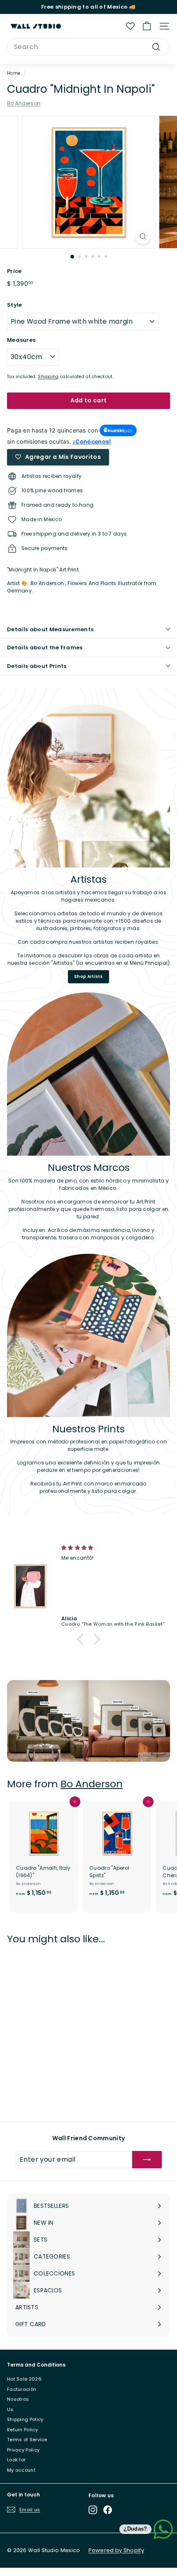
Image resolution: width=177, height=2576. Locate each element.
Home (14, 73)
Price (14, 271)
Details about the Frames (45, 648)
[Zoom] (143, 236)
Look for (16, 2460)
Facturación (22, 2389)
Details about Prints (37, 666)
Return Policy (22, 2430)
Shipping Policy (25, 2419)
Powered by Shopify (116, 2550)
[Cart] (147, 26)
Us (10, 2409)
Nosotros (18, 2399)
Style (15, 305)
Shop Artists (88, 977)
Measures (21, 340)
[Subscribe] (147, 2160)
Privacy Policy (23, 2450)
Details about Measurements (50, 629)
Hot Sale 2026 (24, 2379)
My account (21, 2470)
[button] (82, 1639)
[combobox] (88, 47)
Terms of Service (27, 2440)
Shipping (48, 377)
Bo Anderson (24, 103)
